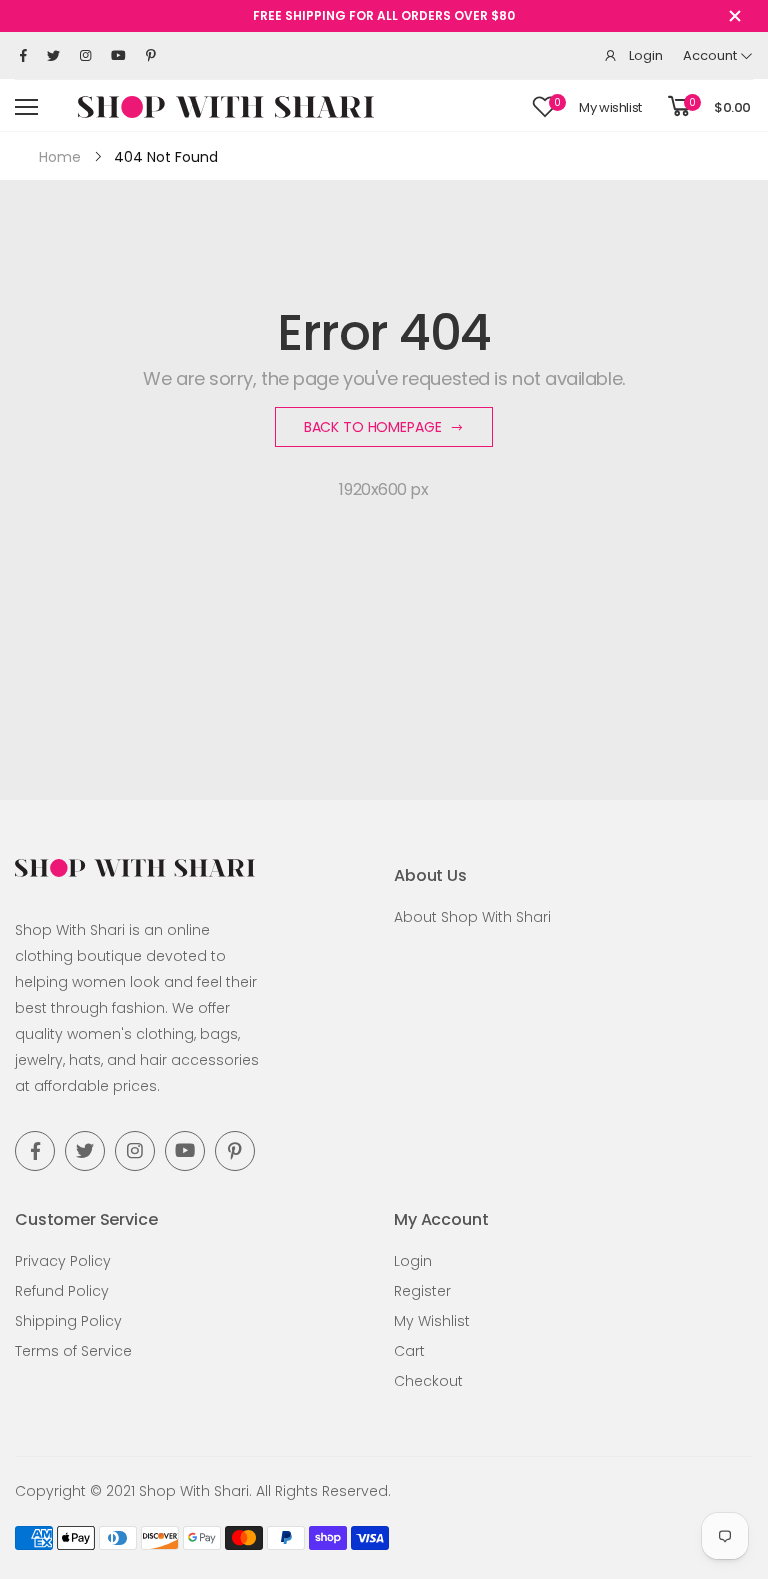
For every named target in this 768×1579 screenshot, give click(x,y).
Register (422, 1291)
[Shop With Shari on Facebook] (23, 56)
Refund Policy (62, 1291)
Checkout (428, 1381)
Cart (409, 1351)
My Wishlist (432, 1321)
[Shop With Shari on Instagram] (85, 56)
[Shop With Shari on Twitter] (53, 56)
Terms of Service (73, 1351)
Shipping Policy (68, 1321)
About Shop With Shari (472, 917)
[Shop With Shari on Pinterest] (151, 56)
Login (413, 1261)
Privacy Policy (63, 1261)
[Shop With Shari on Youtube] (118, 56)
